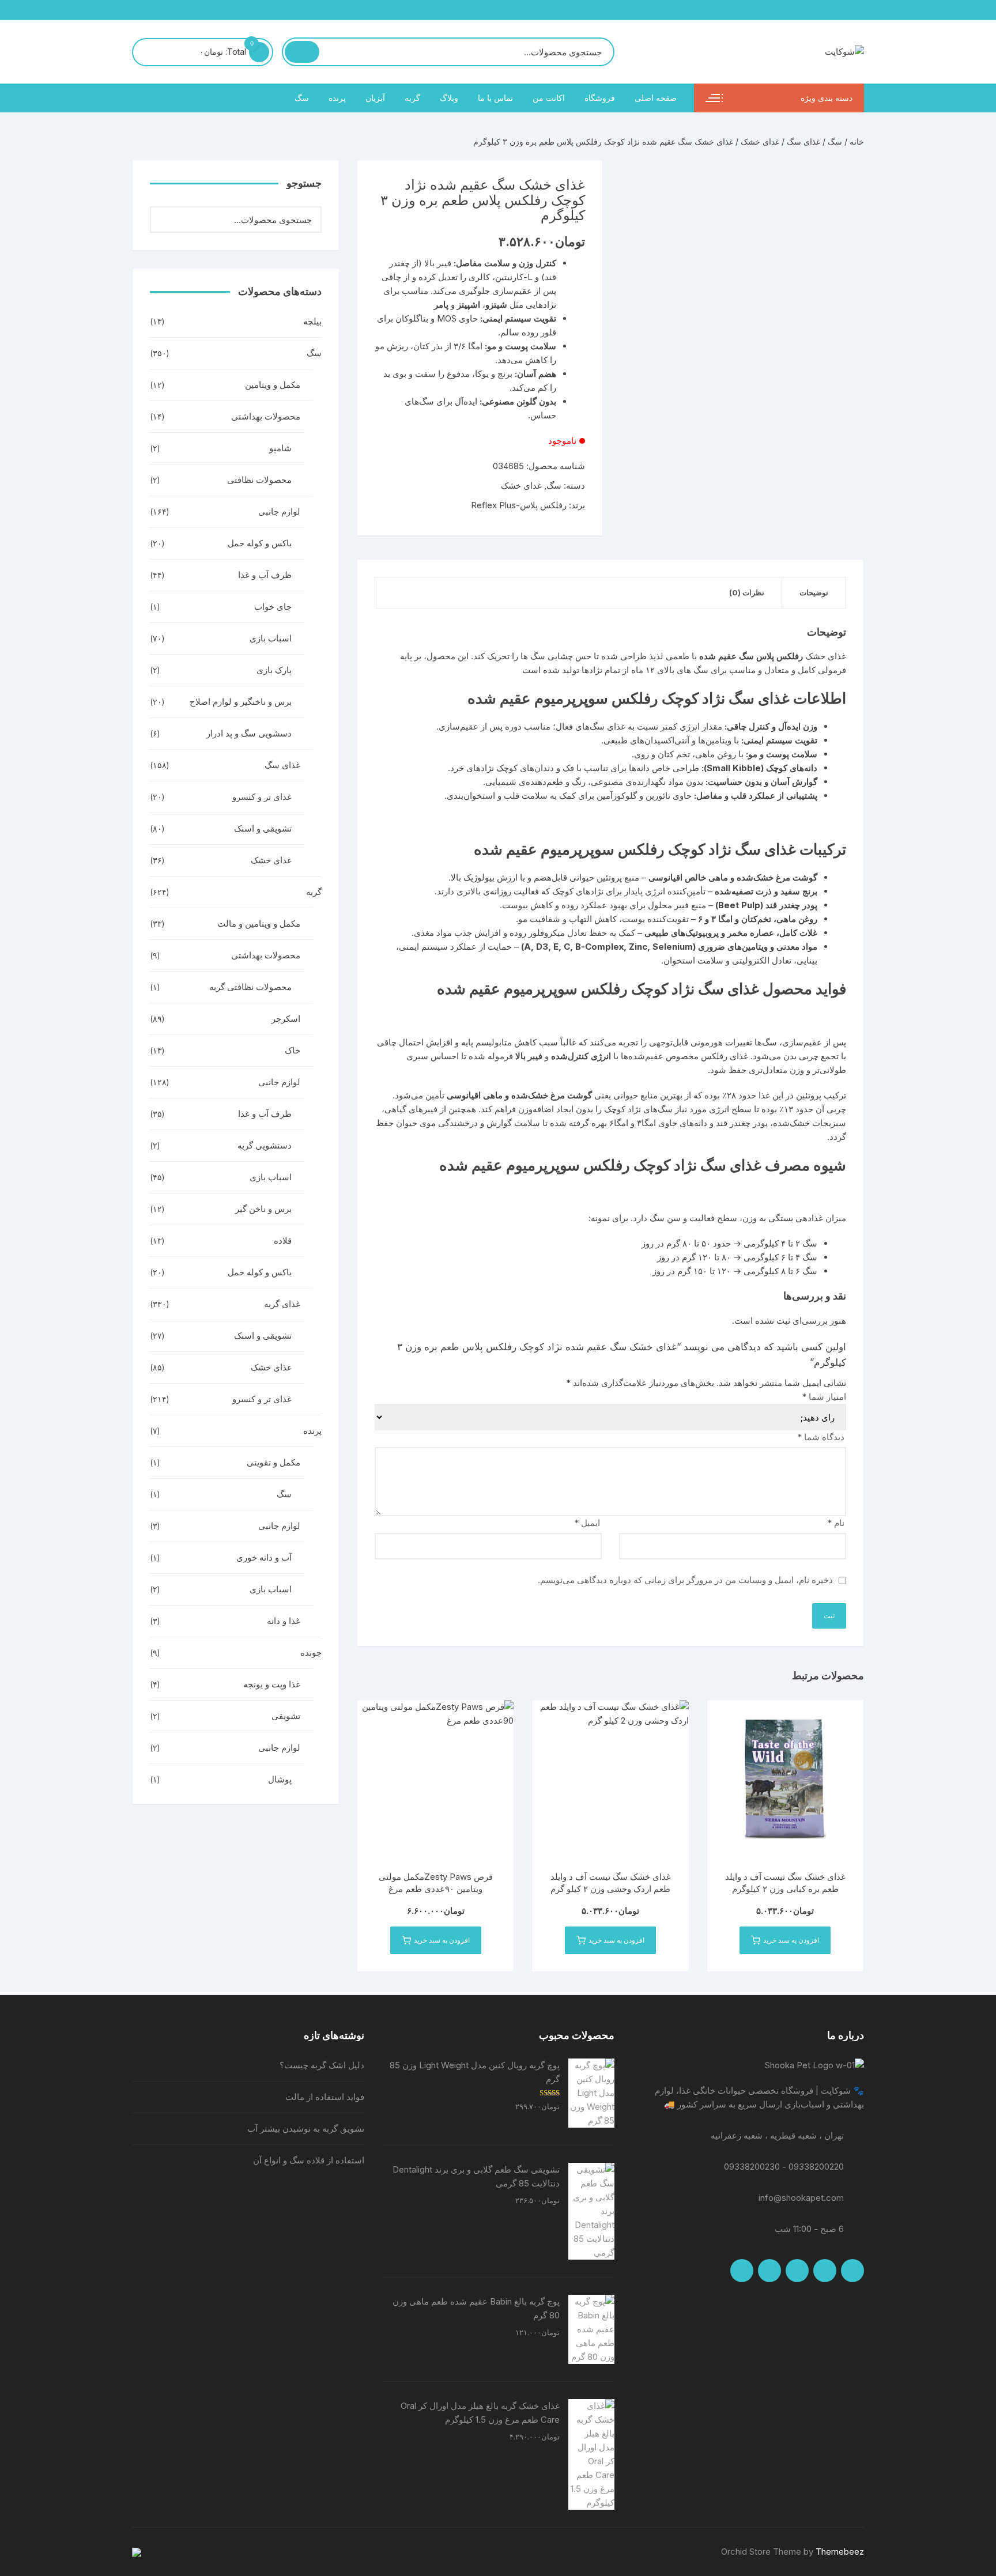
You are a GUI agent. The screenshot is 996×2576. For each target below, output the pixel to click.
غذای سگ (803, 141)
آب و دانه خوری (264, 1557)
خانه (857, 141)
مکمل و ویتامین (273, 385)
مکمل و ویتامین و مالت (259, 923)
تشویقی (286, 1716)
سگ (302, 98)
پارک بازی (274, 670)
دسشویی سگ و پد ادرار (249, 733)
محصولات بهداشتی (266, 416)
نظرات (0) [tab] (747, 592)
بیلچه (312, 321)
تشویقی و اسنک (263, 828)
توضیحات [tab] (814, 592)
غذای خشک (271, 1367)
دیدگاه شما (821, 1437)
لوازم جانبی (279, 511)
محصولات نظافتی (259, 480)
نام (836, 1523)
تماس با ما (495, 98)
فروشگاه (600, 98)
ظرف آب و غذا (265, 575)
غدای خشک (760, 141)
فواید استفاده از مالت (325, 2097)
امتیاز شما (824, 1397)
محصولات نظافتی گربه (250, 987)
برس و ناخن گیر (263, 1209)
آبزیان (375, 98)
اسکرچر (286, 1019)
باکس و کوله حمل (260, 543)
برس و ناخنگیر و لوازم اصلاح (241, 702)
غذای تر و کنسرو (262, 797)
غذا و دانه (284, 1621)
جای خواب (273, 607)
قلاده (283, 1240)
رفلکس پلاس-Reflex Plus (519, 505)
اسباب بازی (271, 638)
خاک (293, 1050)
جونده (311, 1653)
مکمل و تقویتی (273, 1462)
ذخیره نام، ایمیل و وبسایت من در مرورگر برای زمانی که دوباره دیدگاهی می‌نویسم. (685, 1580)
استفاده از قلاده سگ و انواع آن (309, 2160)
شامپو (280, 448)
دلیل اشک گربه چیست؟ (322, 2065)
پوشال (280, 1779)
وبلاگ (449, 98)
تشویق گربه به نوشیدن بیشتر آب (306, 2129)
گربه (412, 98)
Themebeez (840, 2552)
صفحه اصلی (656, 98)
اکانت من (549, 98)
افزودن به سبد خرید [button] (791, 1940)
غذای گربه (282, 1304)
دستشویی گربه (265, 1145)
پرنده (337, 98)
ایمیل (587, 1523)
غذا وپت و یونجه (272, 1684)
